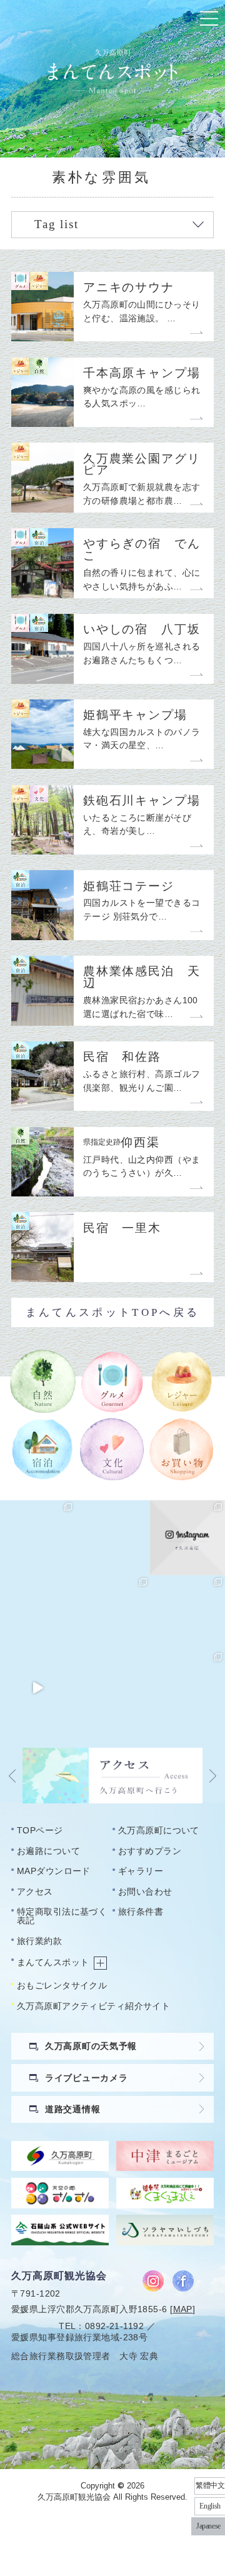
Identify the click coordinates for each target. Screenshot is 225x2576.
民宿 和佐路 (122, 1057)
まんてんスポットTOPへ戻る (112, 1312)
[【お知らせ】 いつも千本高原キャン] (112, 1688)
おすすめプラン (150, 1851)
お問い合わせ (145, 1892)
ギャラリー (141, 1871)
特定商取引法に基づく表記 (62, 1916)
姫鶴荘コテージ (129, 887)
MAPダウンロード (54, 1871)
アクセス (35, 1892)
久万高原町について (159, 1830)
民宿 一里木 (122, 1229)
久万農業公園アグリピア (142, 465)
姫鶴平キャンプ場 (135, 715)
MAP (183, 2309)
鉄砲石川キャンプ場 (142, 801)
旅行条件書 (141, 1912)
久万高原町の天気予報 (91, 2046)
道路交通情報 (72, 2109)
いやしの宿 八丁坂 (142, 630)
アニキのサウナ (129, 288)
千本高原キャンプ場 (142, 373)
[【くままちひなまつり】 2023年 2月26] (37, 1688)
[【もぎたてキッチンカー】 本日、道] (112, 1613)
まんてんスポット (53, 1962)
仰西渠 (122, 1143)
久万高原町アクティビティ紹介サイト (93, 2006)
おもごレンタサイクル (62, 1985)
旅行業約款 (39, 1941)
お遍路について (48, 1851)
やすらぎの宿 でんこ (142, 550)
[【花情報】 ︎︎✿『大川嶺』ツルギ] (112, 1538)
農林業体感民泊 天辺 (142, 977)
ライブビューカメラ (86, 2078)
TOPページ (40, 1830)
